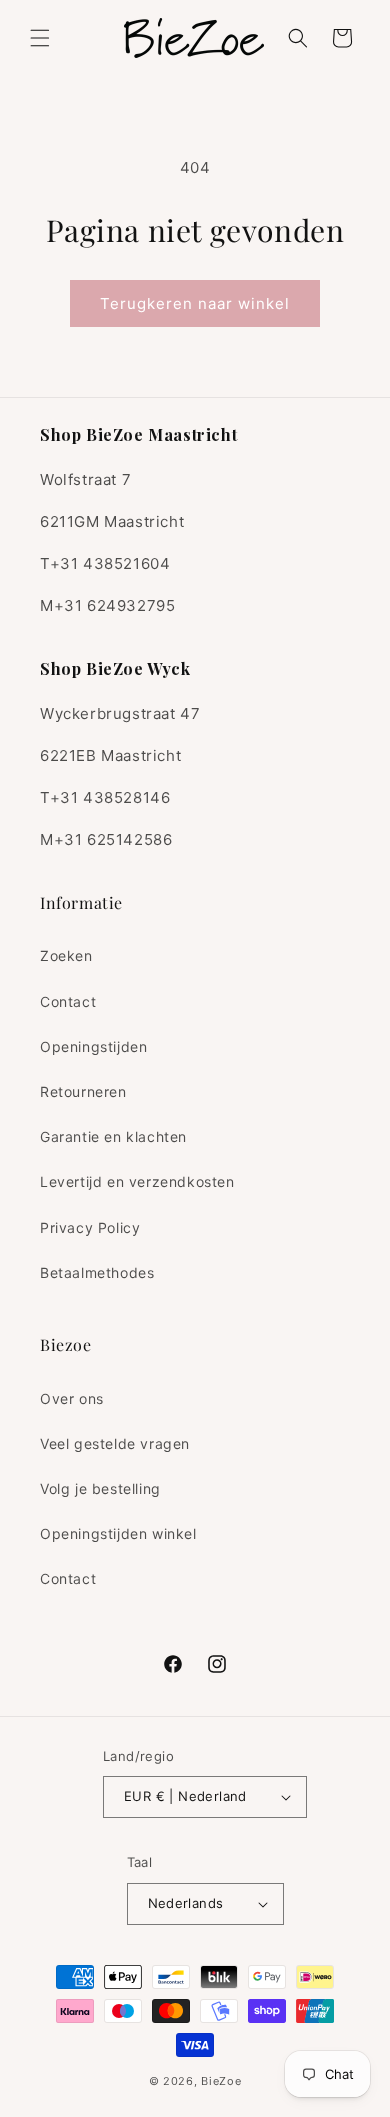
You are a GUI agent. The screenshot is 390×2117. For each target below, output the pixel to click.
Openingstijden (93, 1046)
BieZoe (221, 2081)
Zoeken (66, 955)
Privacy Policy (90, 1227)
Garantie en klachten (113, 1136)
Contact (68, 1001)
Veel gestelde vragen (115, 1443)
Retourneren (83, 1091)
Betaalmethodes (97, 1272)
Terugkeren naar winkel (195, 303)
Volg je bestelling (100, 1488)
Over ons (72, 1398)
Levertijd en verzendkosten (137, 1181)
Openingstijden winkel (118, 1533)
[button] (40, 38)
